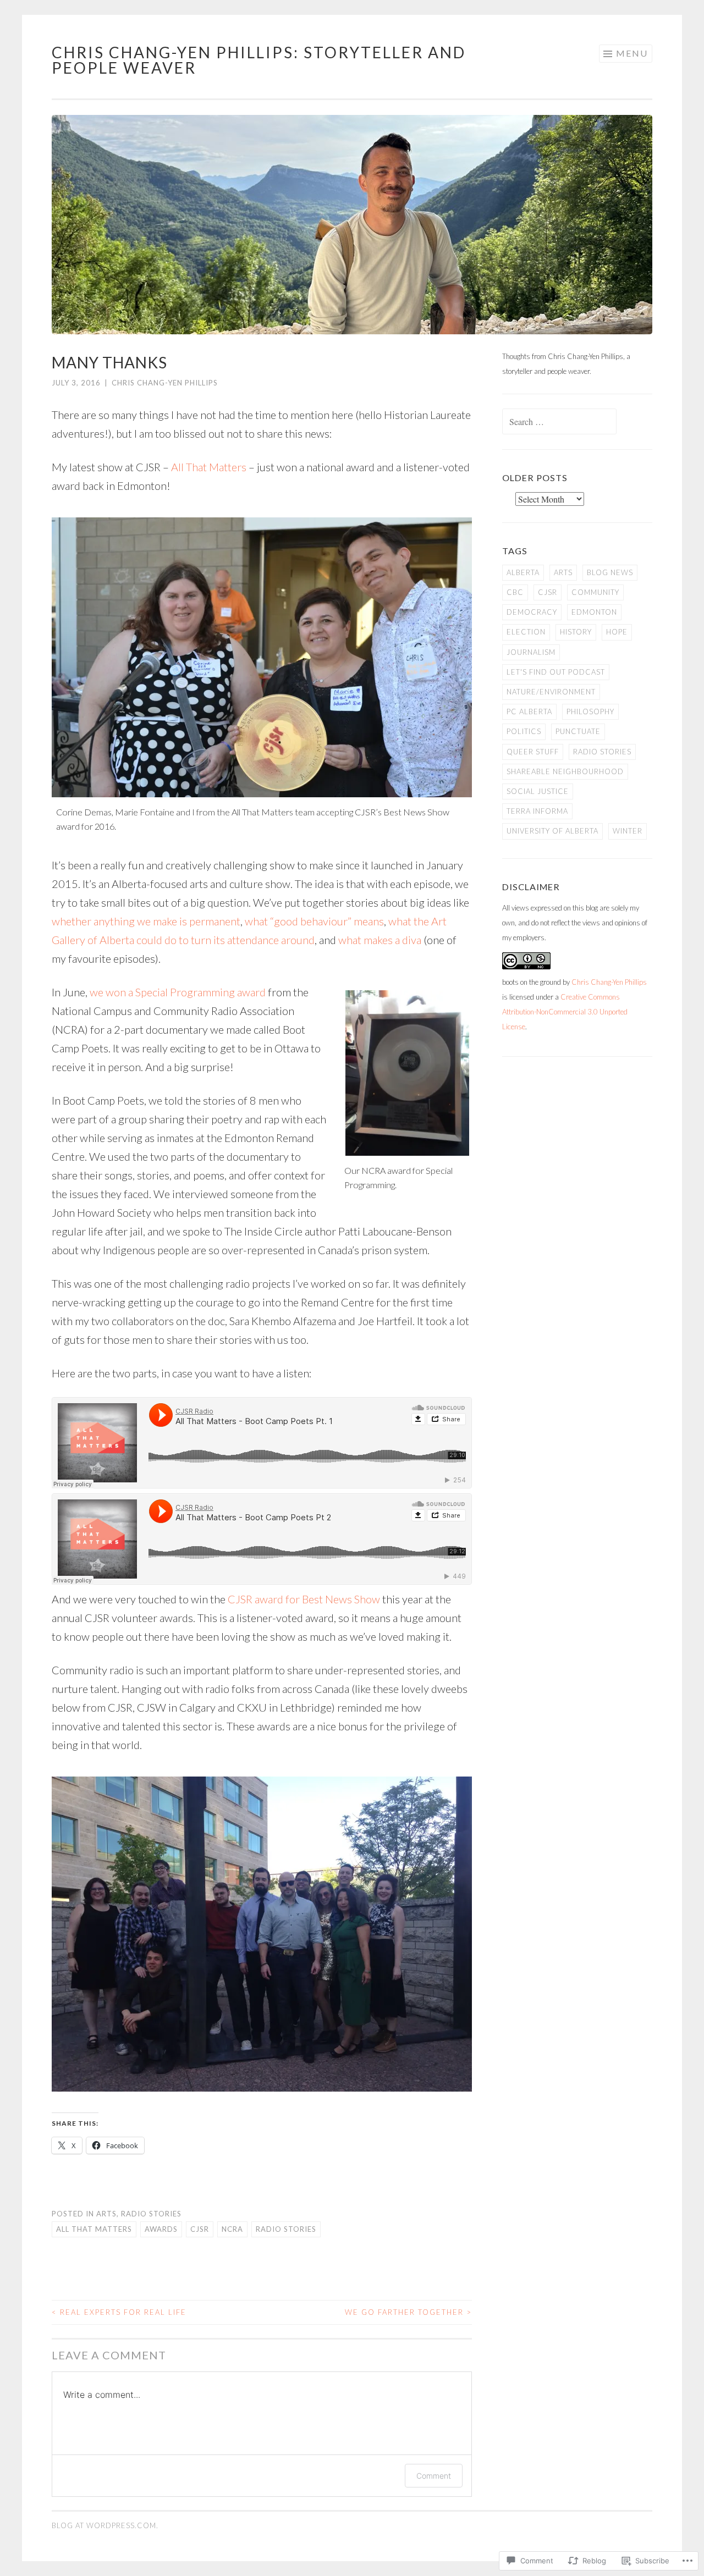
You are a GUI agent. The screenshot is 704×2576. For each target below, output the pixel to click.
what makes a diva (380, 940)
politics (524, 731)
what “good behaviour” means (314, 921)
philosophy (590, 711)
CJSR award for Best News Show (304, 1599)
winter (628, 831)
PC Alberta (529, 711)
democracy (532, 612)
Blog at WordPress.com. (105, 2525)
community (595, 592)
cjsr (200, 2229)
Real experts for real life (119, 2312)
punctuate (578, 731)
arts (106, 2214)
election (526, 632)
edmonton (594, 612)
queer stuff (533, 752)
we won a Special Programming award (178, 992)
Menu (632, 53)
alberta (523, 572)
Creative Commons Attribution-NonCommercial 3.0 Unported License (565, 1012)
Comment (434, 2476)
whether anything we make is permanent (146, 921)
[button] (262, 657)
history (576, 632)
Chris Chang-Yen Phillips (165, 383)
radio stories (151, 2214)
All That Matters (209, 467)
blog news (610, 572)
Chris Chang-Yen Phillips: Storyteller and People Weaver (259, 60)
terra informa (537, 811)
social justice (538, 791)
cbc (515, 592)
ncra (232, 2229)
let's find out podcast (556, 672)
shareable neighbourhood (565, 771)
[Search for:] (559, 422)
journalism (531, 652)
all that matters (94, 2229)
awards (161, 2229)
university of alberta (552, 831)
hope (617, 632)
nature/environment (551, 692)
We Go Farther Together (408, 2312)
